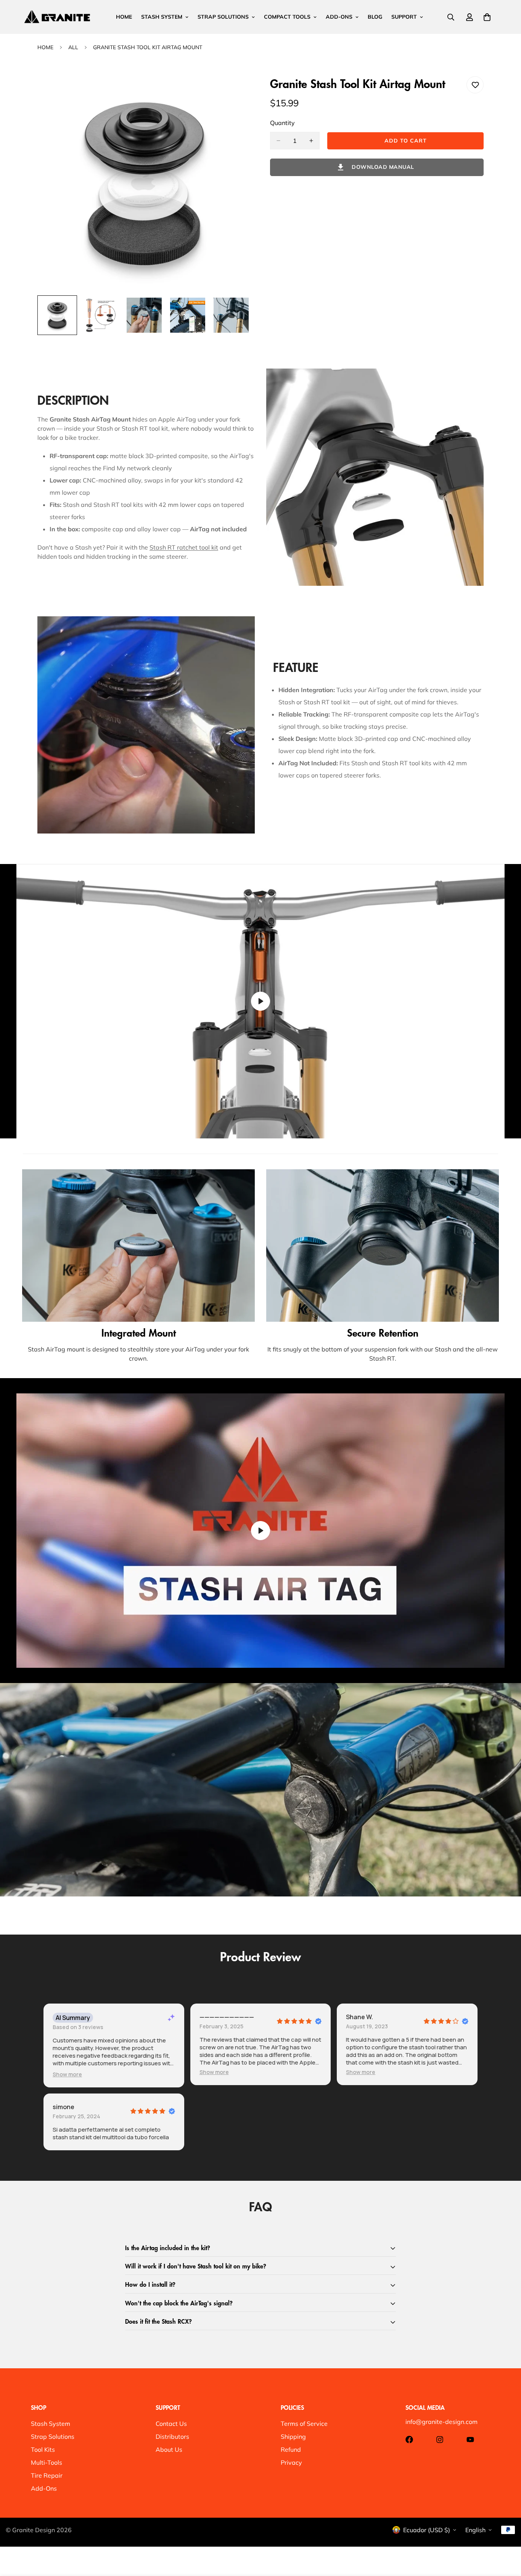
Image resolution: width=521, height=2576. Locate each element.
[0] (487, 17)
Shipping (293, 2437)
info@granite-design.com (441, 2422)
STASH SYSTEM (162, 17)
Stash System (51, 2424)
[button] (67, 2074)
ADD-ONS (339, 17)
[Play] (260, 1001)
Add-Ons (44, 2488)
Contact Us (171, 2424)
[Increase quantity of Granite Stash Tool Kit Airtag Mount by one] (311, 141)
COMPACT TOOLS (287, 17)
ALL (73, 47)
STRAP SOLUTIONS (223, 17)
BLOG (375, 17)
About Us (169, 2449)
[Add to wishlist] (475, 85)
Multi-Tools (47, 2462)
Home (45, 47)
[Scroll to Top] (506, 2534)
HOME (124, 17)
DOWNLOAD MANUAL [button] (383, 167)
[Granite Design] (57, 17)
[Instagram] (440, 2440)
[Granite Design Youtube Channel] (470, 2440)
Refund (291, 2449)
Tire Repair (47, 2475)
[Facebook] (409, 2440)
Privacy (291, 2462)
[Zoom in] (235, 92)
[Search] (451, 17)
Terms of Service (304, 2424)
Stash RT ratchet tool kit (184, 547)
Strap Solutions (53, 2437)
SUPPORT (404, 17)
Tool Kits (43, 2449)
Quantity (282, 123)
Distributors (172, 2437)
